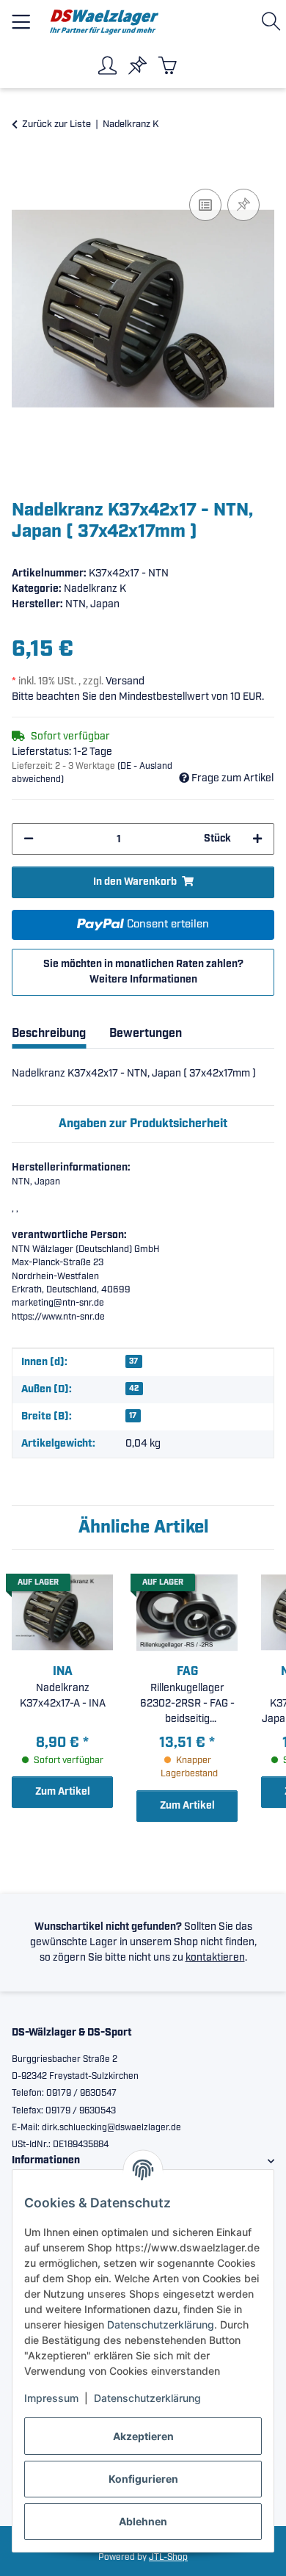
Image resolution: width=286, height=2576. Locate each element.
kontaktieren (215, 1958)
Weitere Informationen (143, 980)
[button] (274, 22)
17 (133, 1416)
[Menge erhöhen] (257, 839)
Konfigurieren (143, 2479)
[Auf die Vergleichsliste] (205, 205)
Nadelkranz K (95, 589)
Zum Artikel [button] (63, 1792)
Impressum (51, 2398)
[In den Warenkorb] (23, 169)
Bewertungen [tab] (146, 1034)
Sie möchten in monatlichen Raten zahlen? (143, 972)
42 (134, 1389)
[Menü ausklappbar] (21, 16)
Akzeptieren (143, 2436)
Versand (125, 681)
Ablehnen (143, 2521)
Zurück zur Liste (56, 124)
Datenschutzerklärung (161, 2324)
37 (133, 1361)
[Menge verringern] (29, 839)
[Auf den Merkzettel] (243, 205)
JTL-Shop (168, 2557)
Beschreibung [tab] (49, 1034)
